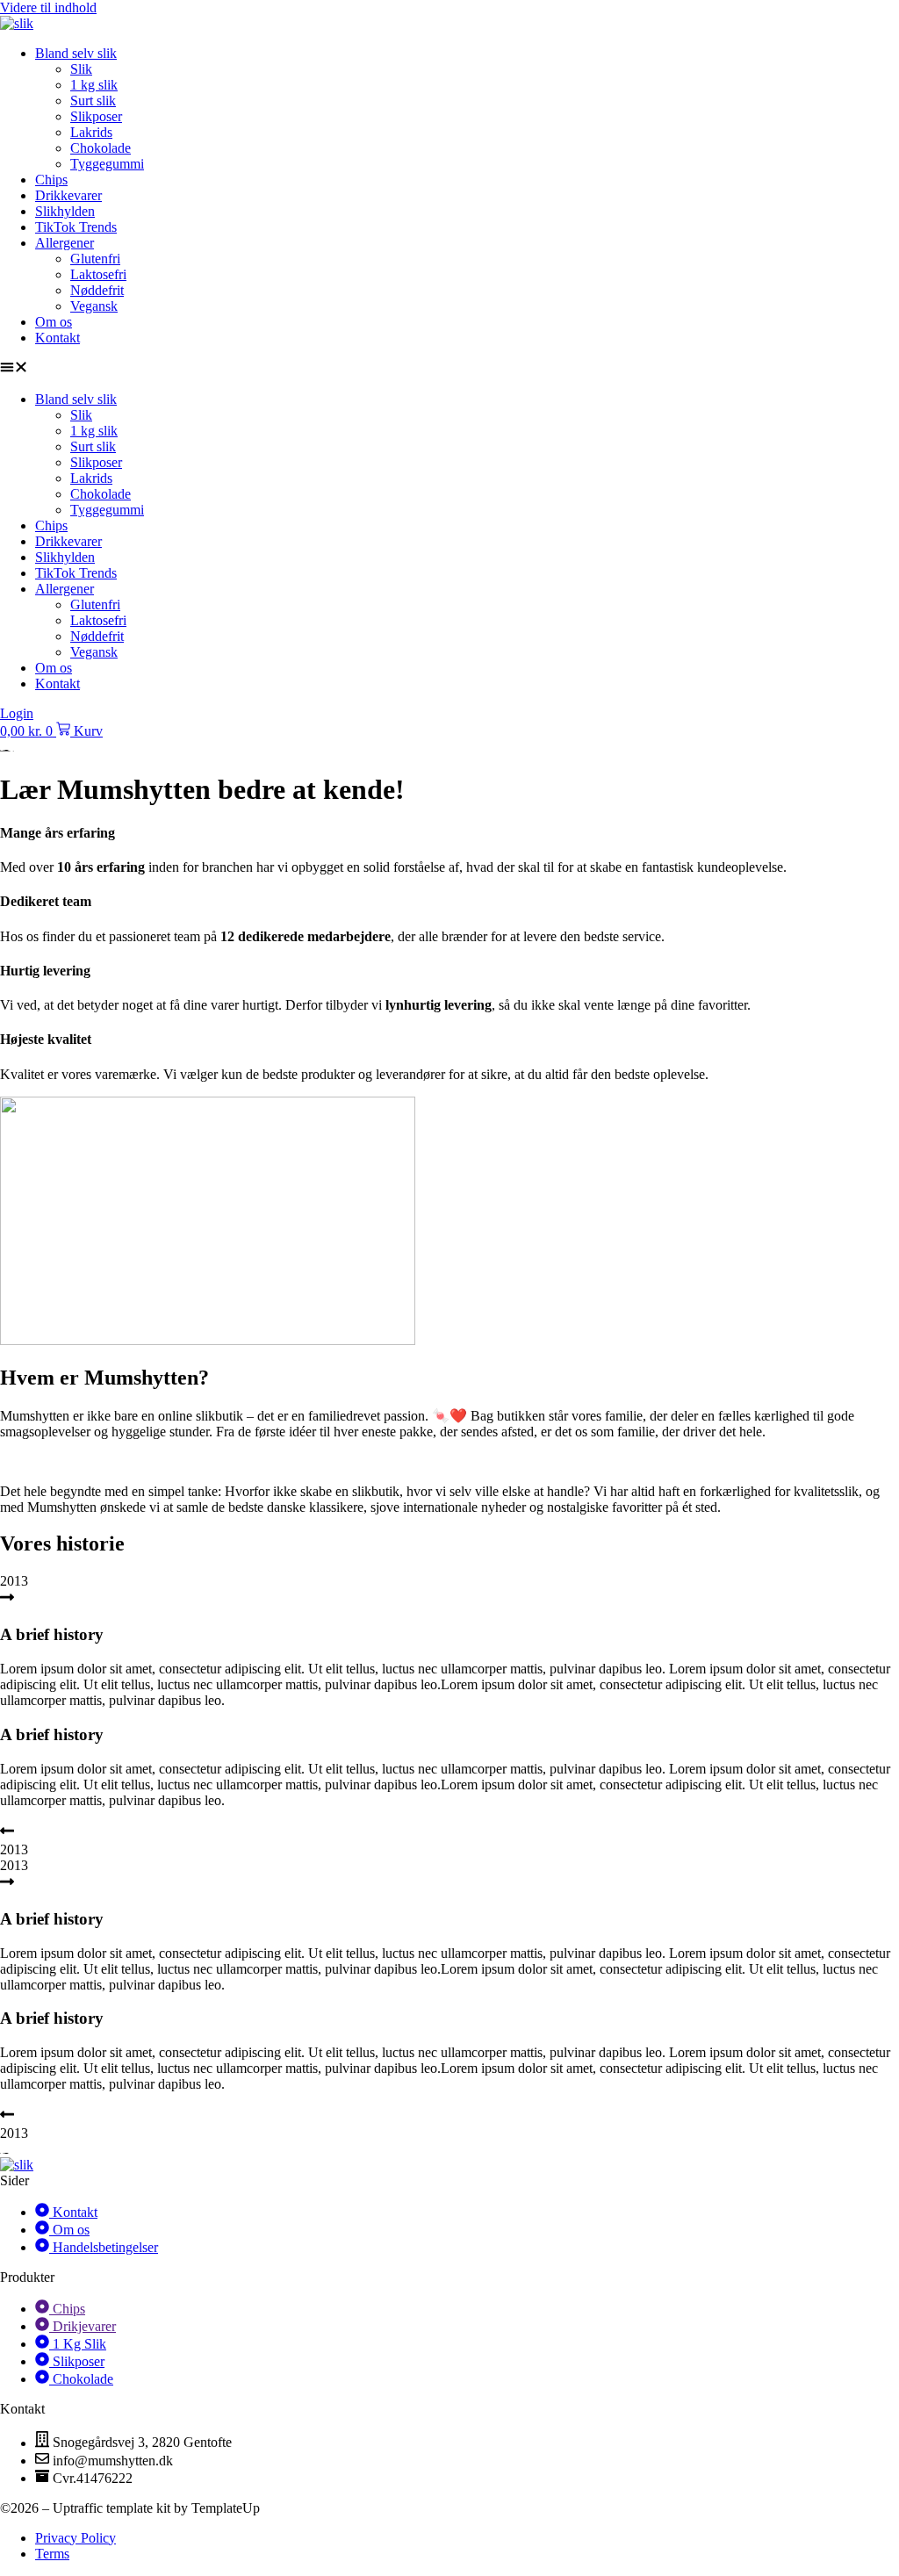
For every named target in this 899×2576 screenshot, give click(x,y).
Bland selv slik (76, 53)
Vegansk (94, 306)
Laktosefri (98, 274)
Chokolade (101, 148)
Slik (81, 69)
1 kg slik (94, 85)
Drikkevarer (68, 195)
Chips (51, 180)
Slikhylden (65, 211)
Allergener (65, 243)
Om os (54, 322)
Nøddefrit (97, 290)
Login (17, 713)
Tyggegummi (107, 164)
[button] (449, 369)
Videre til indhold (48, 7)
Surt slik (93, 101)
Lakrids (91, 132)
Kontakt (58, 338)
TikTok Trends (76, 227)
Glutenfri (95, 259)
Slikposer (96, 116)
